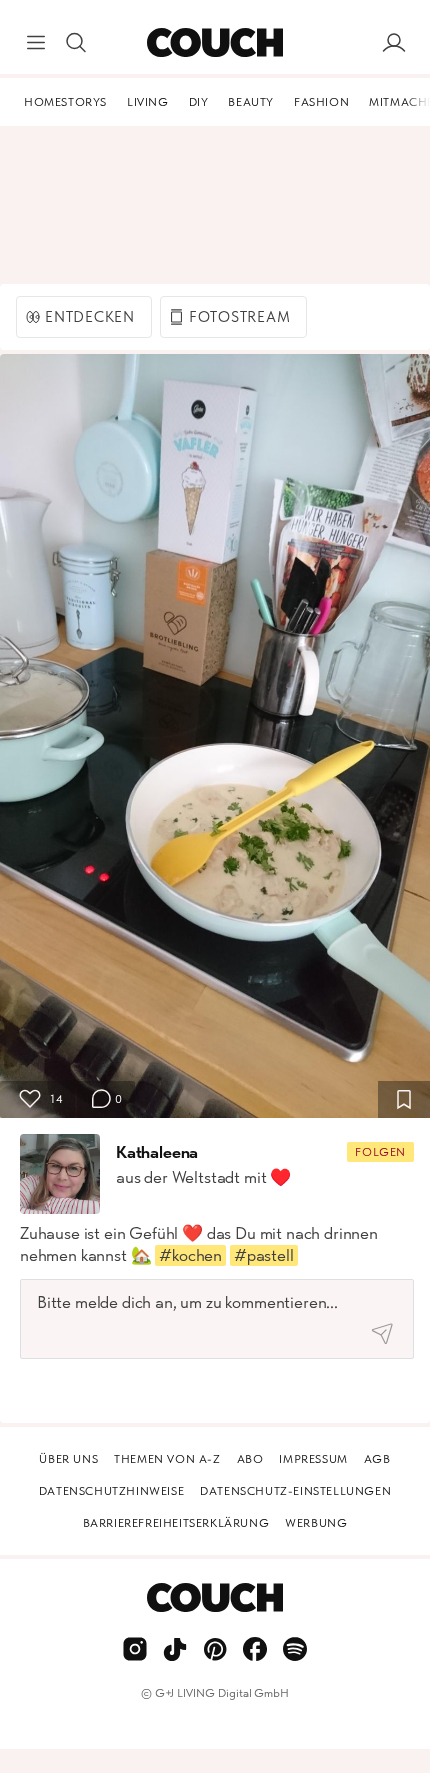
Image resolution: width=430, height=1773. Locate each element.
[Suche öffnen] (76, 43)
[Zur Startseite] (214, 43)
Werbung (316, 1523)
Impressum (313, 1459)
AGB (377, 1459)
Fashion (321, 102)
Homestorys (65, 102)
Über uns (68, 1459)
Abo (250, 1459)
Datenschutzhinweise (111, 1491)
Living (148, 102)
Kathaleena (157, 1152)
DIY (199, 102)
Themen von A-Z (167, 1459)
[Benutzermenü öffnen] (394, 43)
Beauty (251, 102)
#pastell (264, 1255)
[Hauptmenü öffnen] (36, 43)
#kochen (190, 1255)
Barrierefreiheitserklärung (176, 1523)
